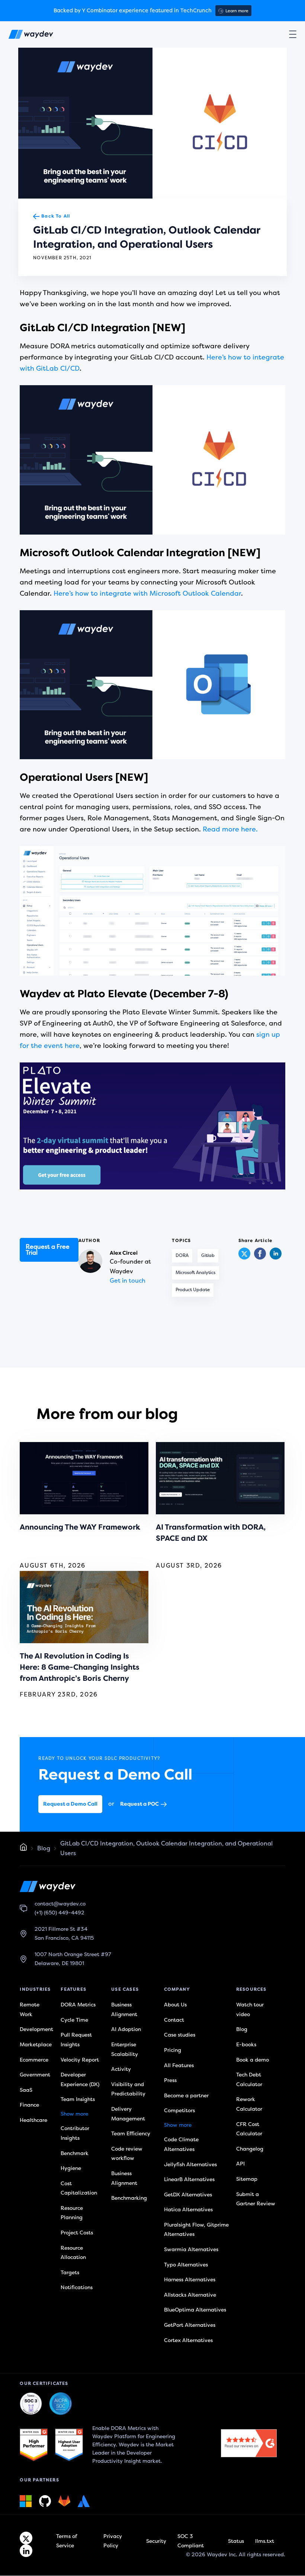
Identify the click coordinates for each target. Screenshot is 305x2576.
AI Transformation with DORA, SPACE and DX (211, 1533)
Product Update (193, 1290)
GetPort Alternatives (190, 2325)
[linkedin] (276, 1258)
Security (156, 2541)
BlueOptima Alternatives (195, 2310)
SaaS (26, 2090)
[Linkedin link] (26, 2551)
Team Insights (78, 2099)
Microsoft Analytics (195, 1273)
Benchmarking (129, 2198)
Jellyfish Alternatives (190, 2164)
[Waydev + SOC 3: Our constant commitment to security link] (61, 2404)
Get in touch (128, 1281)
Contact (174, 2020)
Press (170, 2080)
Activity (121, 2069)
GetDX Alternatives (188, 2195)
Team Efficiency (131, 2134)
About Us (175, 2005)
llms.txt (265, 2541)
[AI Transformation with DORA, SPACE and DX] (220, 1478)
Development (36, 2029)
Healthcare (33, 2120)
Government (35, 2075)
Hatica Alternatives (188, 2210)
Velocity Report (80, 2059)
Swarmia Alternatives (191, 2249)
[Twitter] (244, 1254)
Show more (74, 2114)
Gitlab (208, 1256)
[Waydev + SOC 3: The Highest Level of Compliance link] (31, 2404)
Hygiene (71, 2168)
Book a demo (253, 2059)
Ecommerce (34, 2059)
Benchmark (75, 2153)
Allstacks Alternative (190, 2295)
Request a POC (139, 1804)
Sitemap (247, 2179)
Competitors (179, 2111)
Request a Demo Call (70, 1804)
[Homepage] (23, 1849)
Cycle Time (74, 2020)
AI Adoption (126, 2029)
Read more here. (230, 829)
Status (236, 2541)
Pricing (173, 2050)
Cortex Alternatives (188, 2340)
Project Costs (77, 2233)
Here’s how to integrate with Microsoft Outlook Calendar (147, 593)
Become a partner (186, 2096)
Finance (29, 2105)
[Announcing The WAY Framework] (84, 1478)
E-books (246, 2045)
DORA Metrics (78, 2005)
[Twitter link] (26, 2538)
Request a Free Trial (48, 1250)
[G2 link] (34, 2445)
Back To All (56, 216)
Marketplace (36, 2045)
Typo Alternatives (186, 2265)
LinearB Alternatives (189, 2179)
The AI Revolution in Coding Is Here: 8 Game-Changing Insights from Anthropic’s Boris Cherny (80, 1667)
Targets (70, 2273)
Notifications (77, 2287)
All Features (179, 2065)
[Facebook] (260, 1258)
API (240, 2164)
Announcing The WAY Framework (80, 1527)
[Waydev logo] (31, 36)
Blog (44, 1848)
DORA (182, 1256)
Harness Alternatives (190, 2280)
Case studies (180, 2035)
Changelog (250, 2149)
